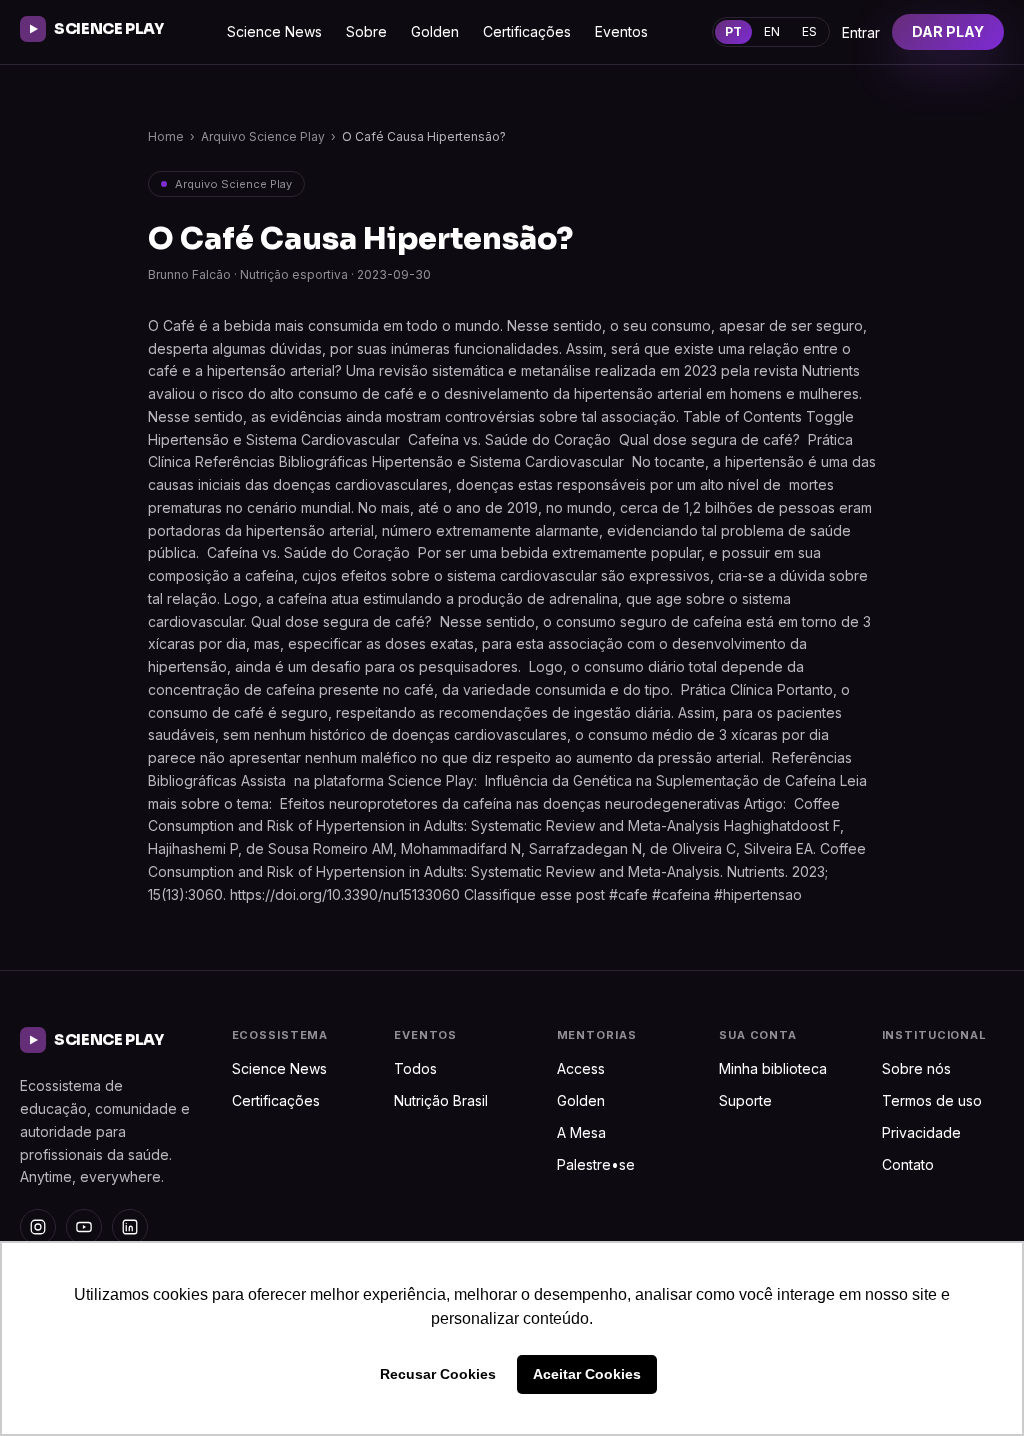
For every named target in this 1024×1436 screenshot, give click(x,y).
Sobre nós (916, 1068)
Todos (415, 1068)
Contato (908, 1164)
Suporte (745, 1100)
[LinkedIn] (130, 1227)
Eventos (621, 31)
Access (581, 1068)
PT (733, 31)
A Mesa (581, 1132)
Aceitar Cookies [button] (587, 1374)
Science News (274, 31)
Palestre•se (596, 1164)
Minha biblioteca (773, 1068)
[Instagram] (38, 1227)
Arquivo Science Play (263, 136)
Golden (435, 31)
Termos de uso (932, 1100)
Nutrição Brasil (441, 1100)
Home (166, 136)
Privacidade (921, 1132)
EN (772, 31)
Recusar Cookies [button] (438, 1374)
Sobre (366, 31)
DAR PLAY (948, 31)
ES (809, 31)
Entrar (861, 32)
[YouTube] (84, 1227)
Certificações (527, 31)
